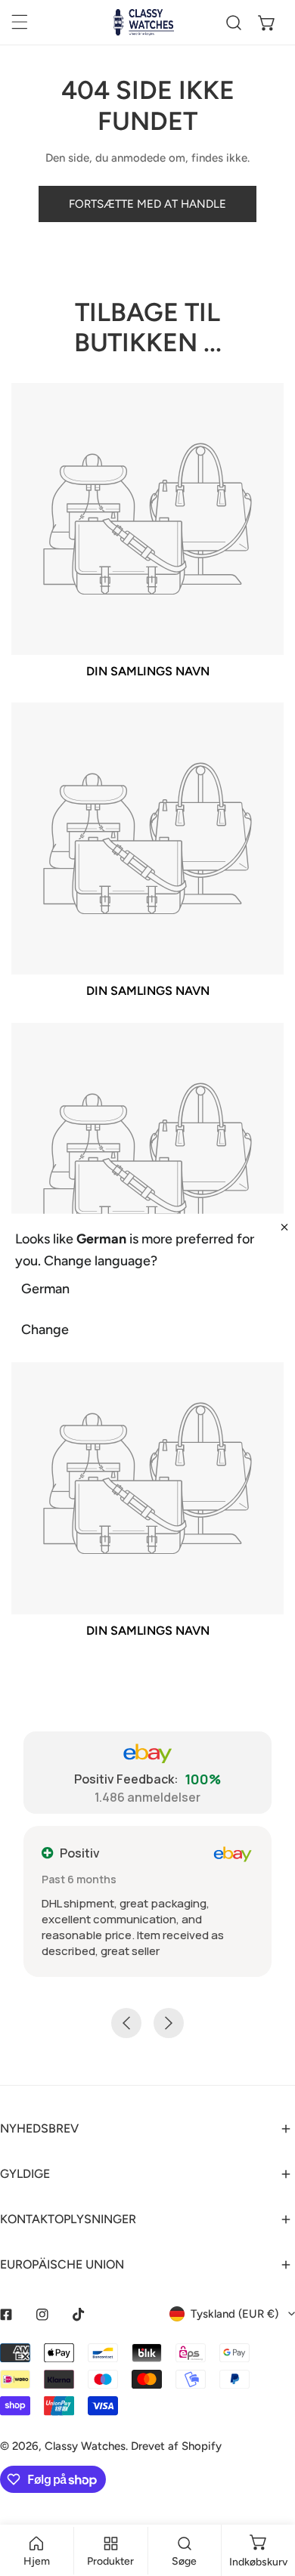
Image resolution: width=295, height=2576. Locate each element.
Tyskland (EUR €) (234, 2314)
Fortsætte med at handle (147, 204)
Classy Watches (85, 2446)
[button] (267, 23)
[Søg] (234, 23)
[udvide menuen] (20, 22)
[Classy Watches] (144, 22)
